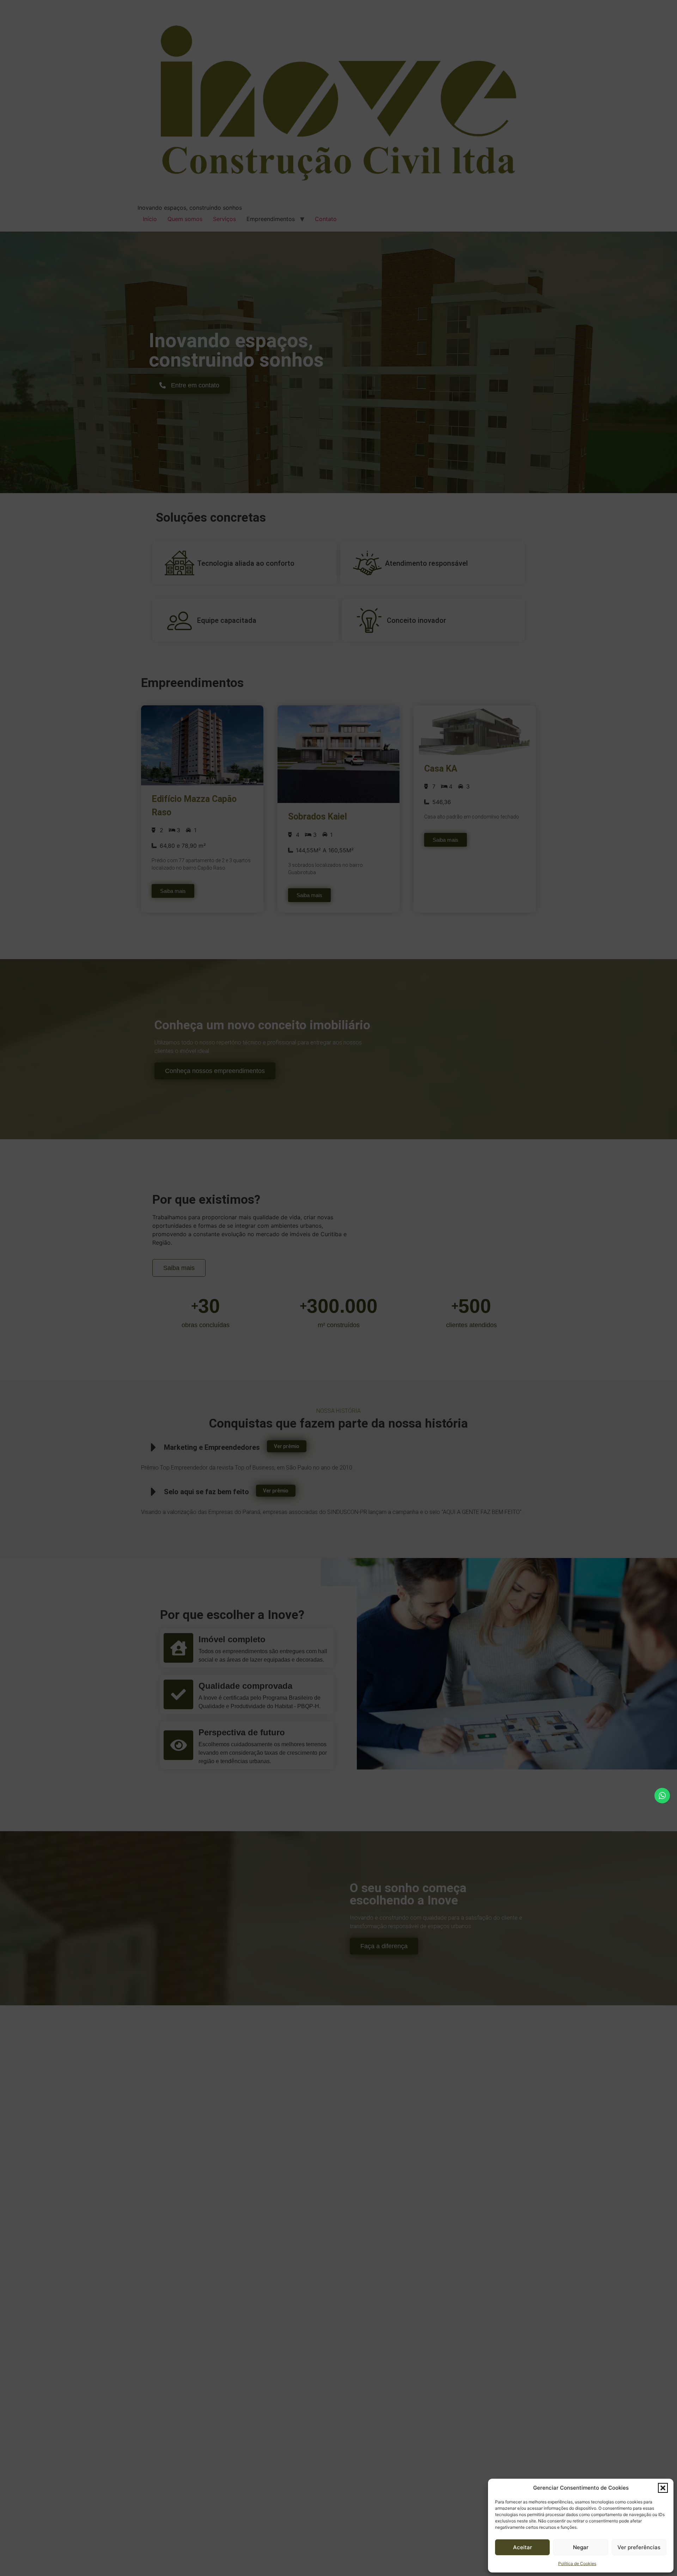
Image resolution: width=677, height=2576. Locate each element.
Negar (581, 2547)
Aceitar (523, 2547)
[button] (663, 2488)
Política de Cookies (577, 2563)
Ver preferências (639, 2547)
